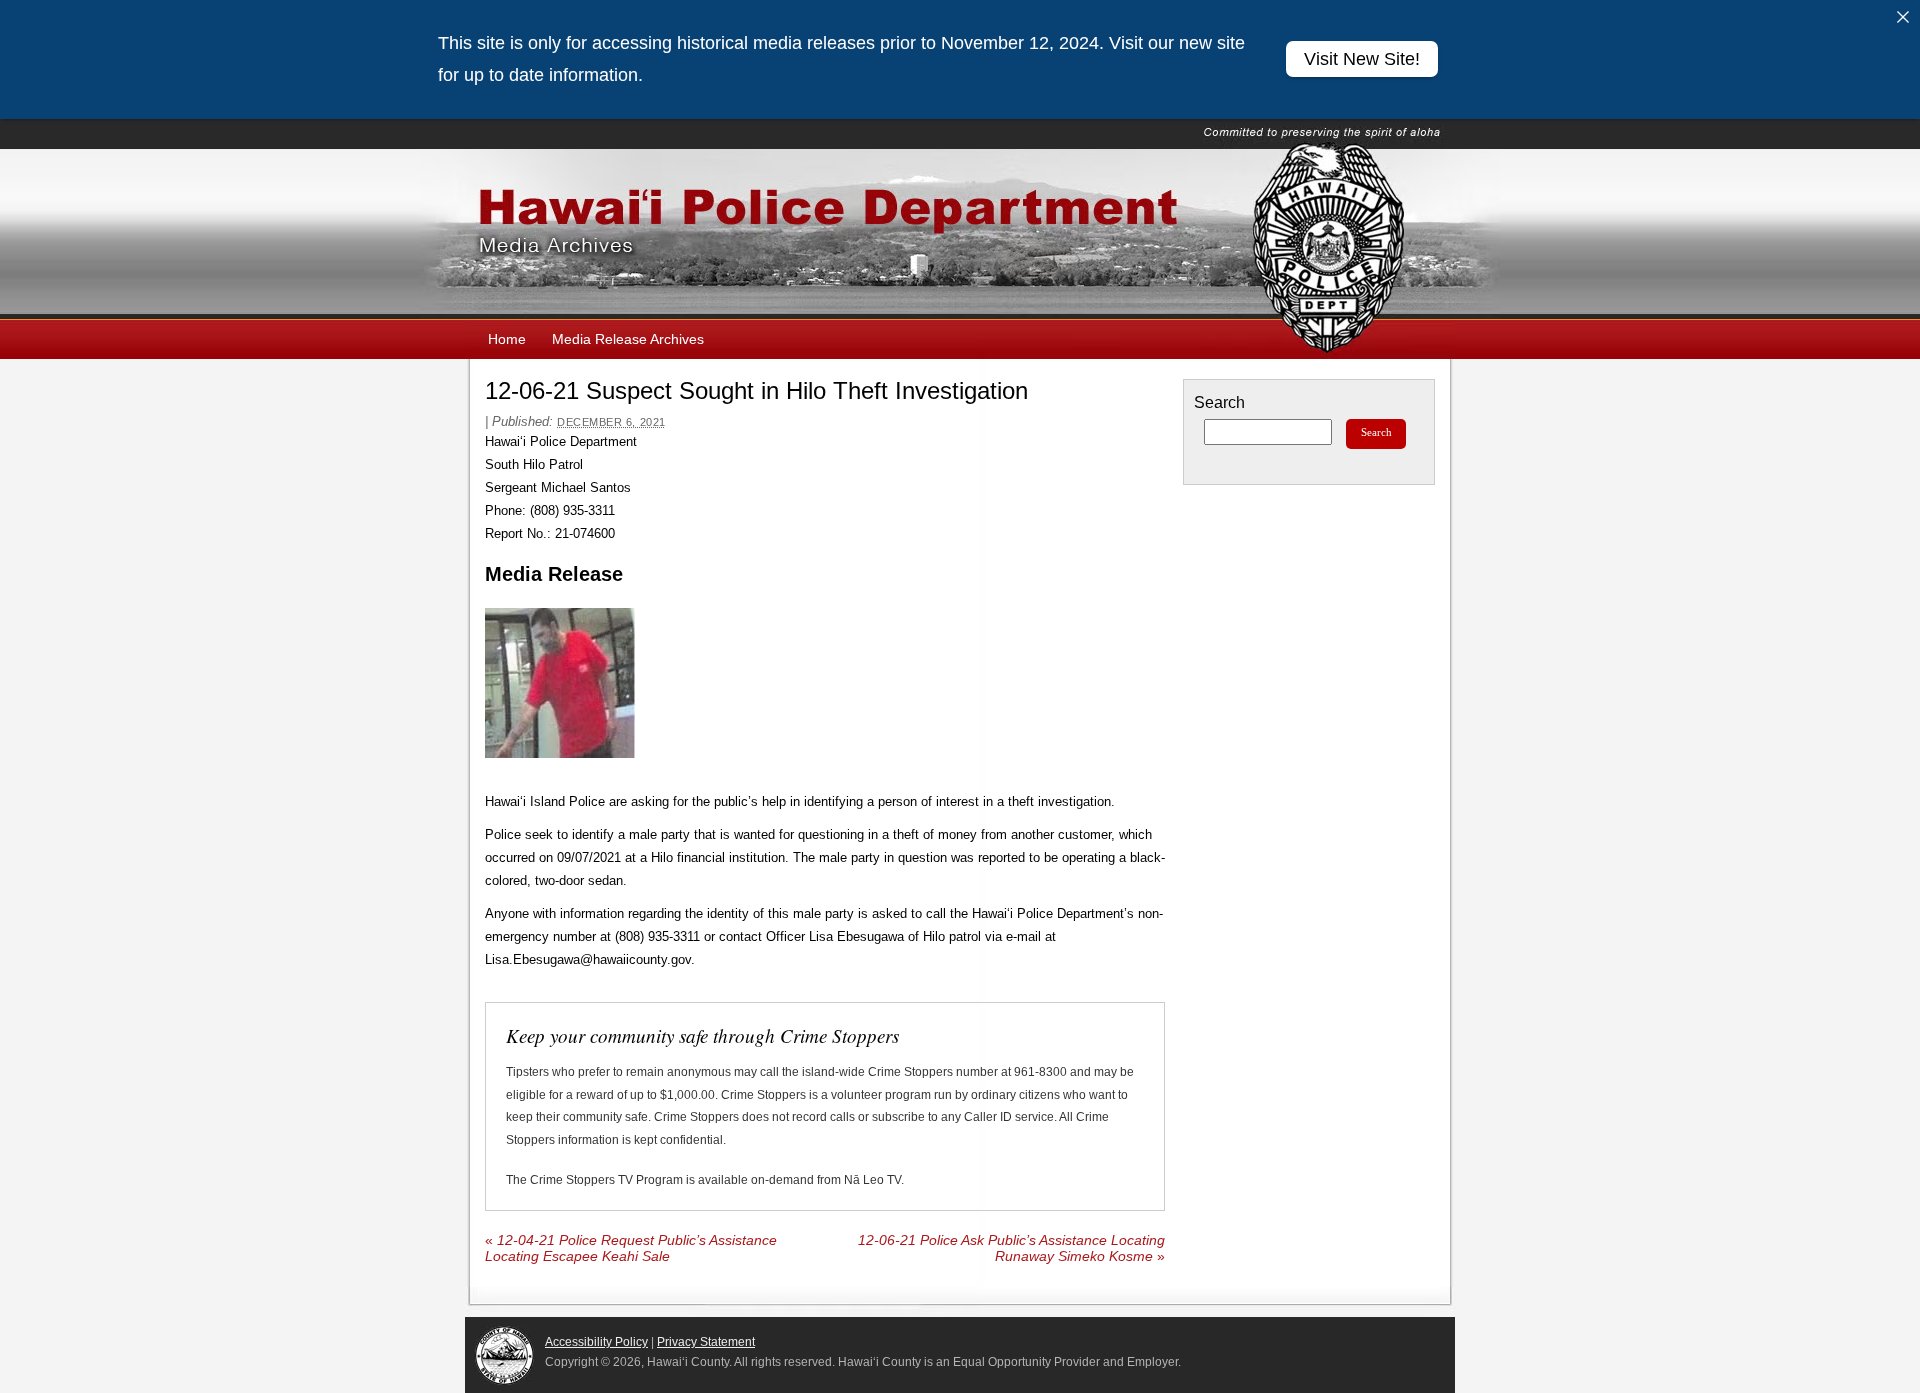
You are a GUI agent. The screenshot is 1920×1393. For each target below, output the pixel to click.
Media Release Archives (628, 339)
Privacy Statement (706, 1342)
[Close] (1903, 17)
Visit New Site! (1362, 59)
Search (1219, 402)
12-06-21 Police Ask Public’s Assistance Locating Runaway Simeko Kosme (1011, 1248)
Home (507, 339)
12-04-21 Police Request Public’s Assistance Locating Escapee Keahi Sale (631, 1248)
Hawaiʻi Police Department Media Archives (960, 234)
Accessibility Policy (596, 1342)
